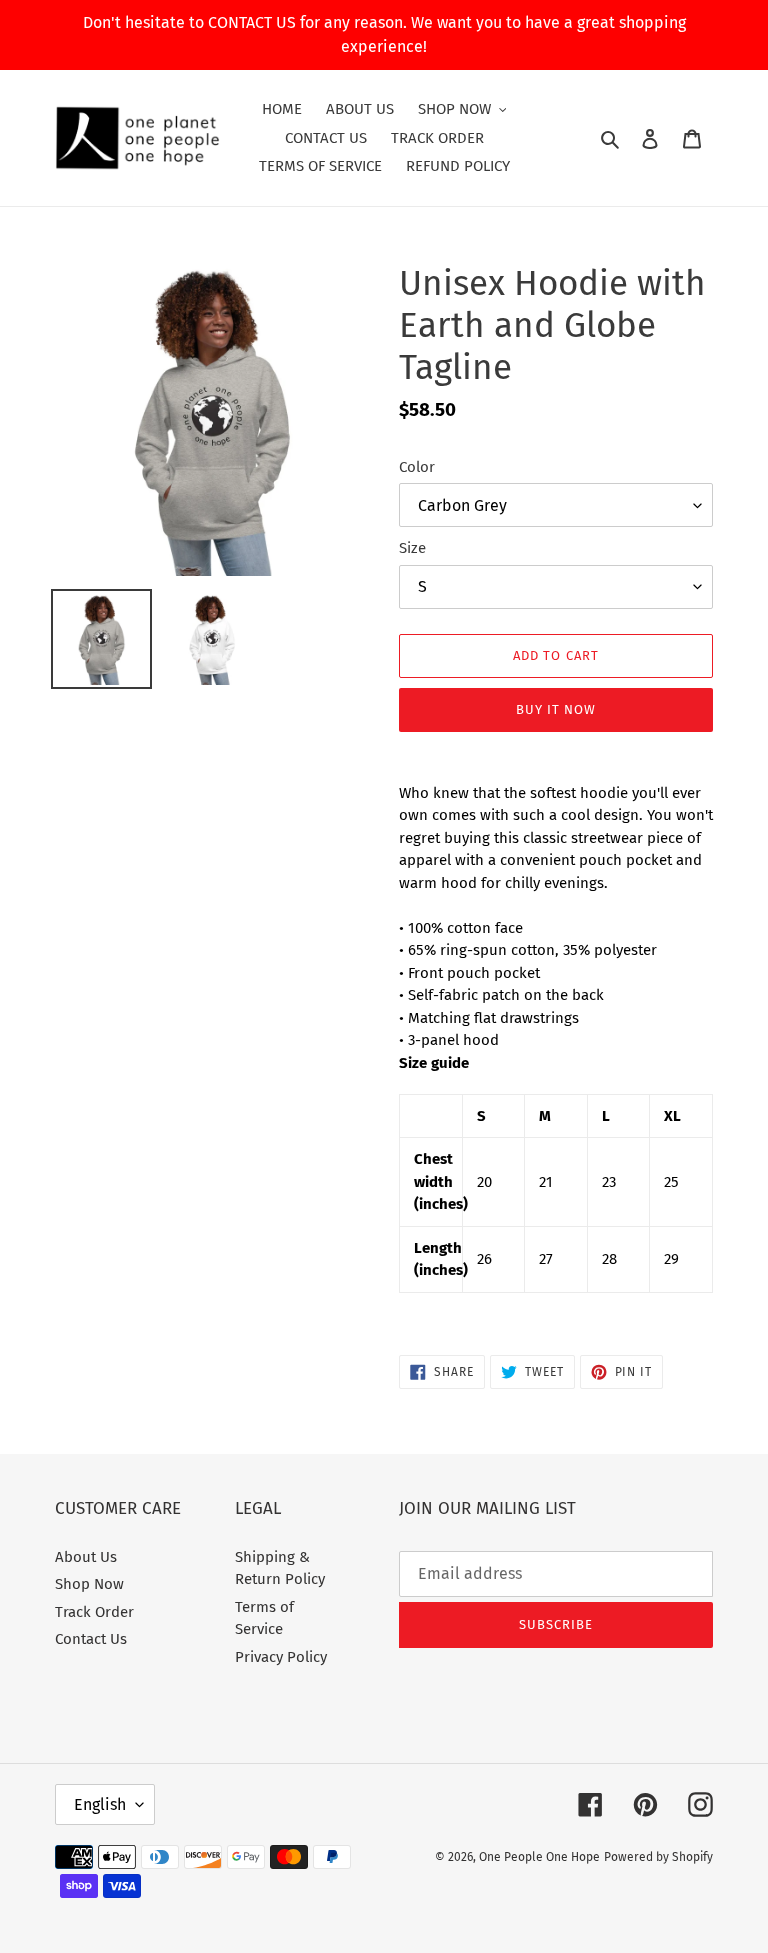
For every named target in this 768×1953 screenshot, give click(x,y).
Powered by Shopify (658, 1857)
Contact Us (91, 1639)
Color (417, 467)
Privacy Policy (281, 1657)
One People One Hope (539, 1857)
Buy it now (556, 709)
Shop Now (89, 1584)
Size (412, 548)
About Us (86, 1557)
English (100, 1804)
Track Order (94, 1612)
